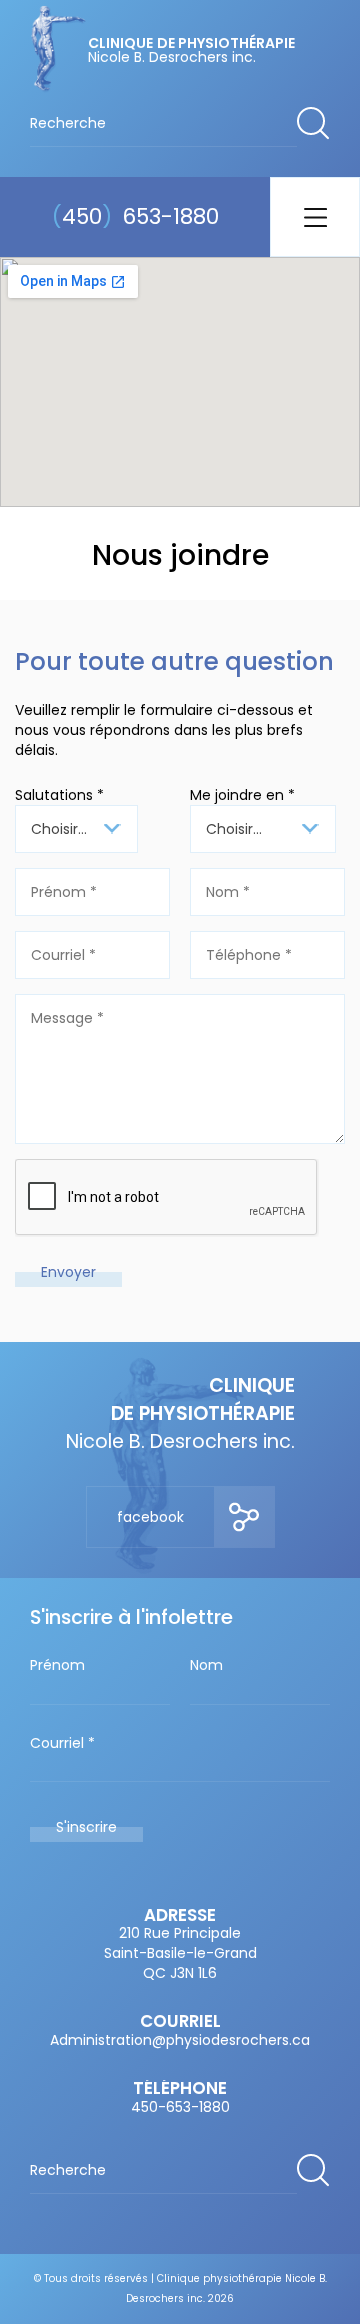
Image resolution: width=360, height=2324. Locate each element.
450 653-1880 (135, 216)
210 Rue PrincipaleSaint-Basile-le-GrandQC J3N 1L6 (180, 1953)
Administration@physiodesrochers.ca (180, 2040)
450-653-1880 (180, 2107)
